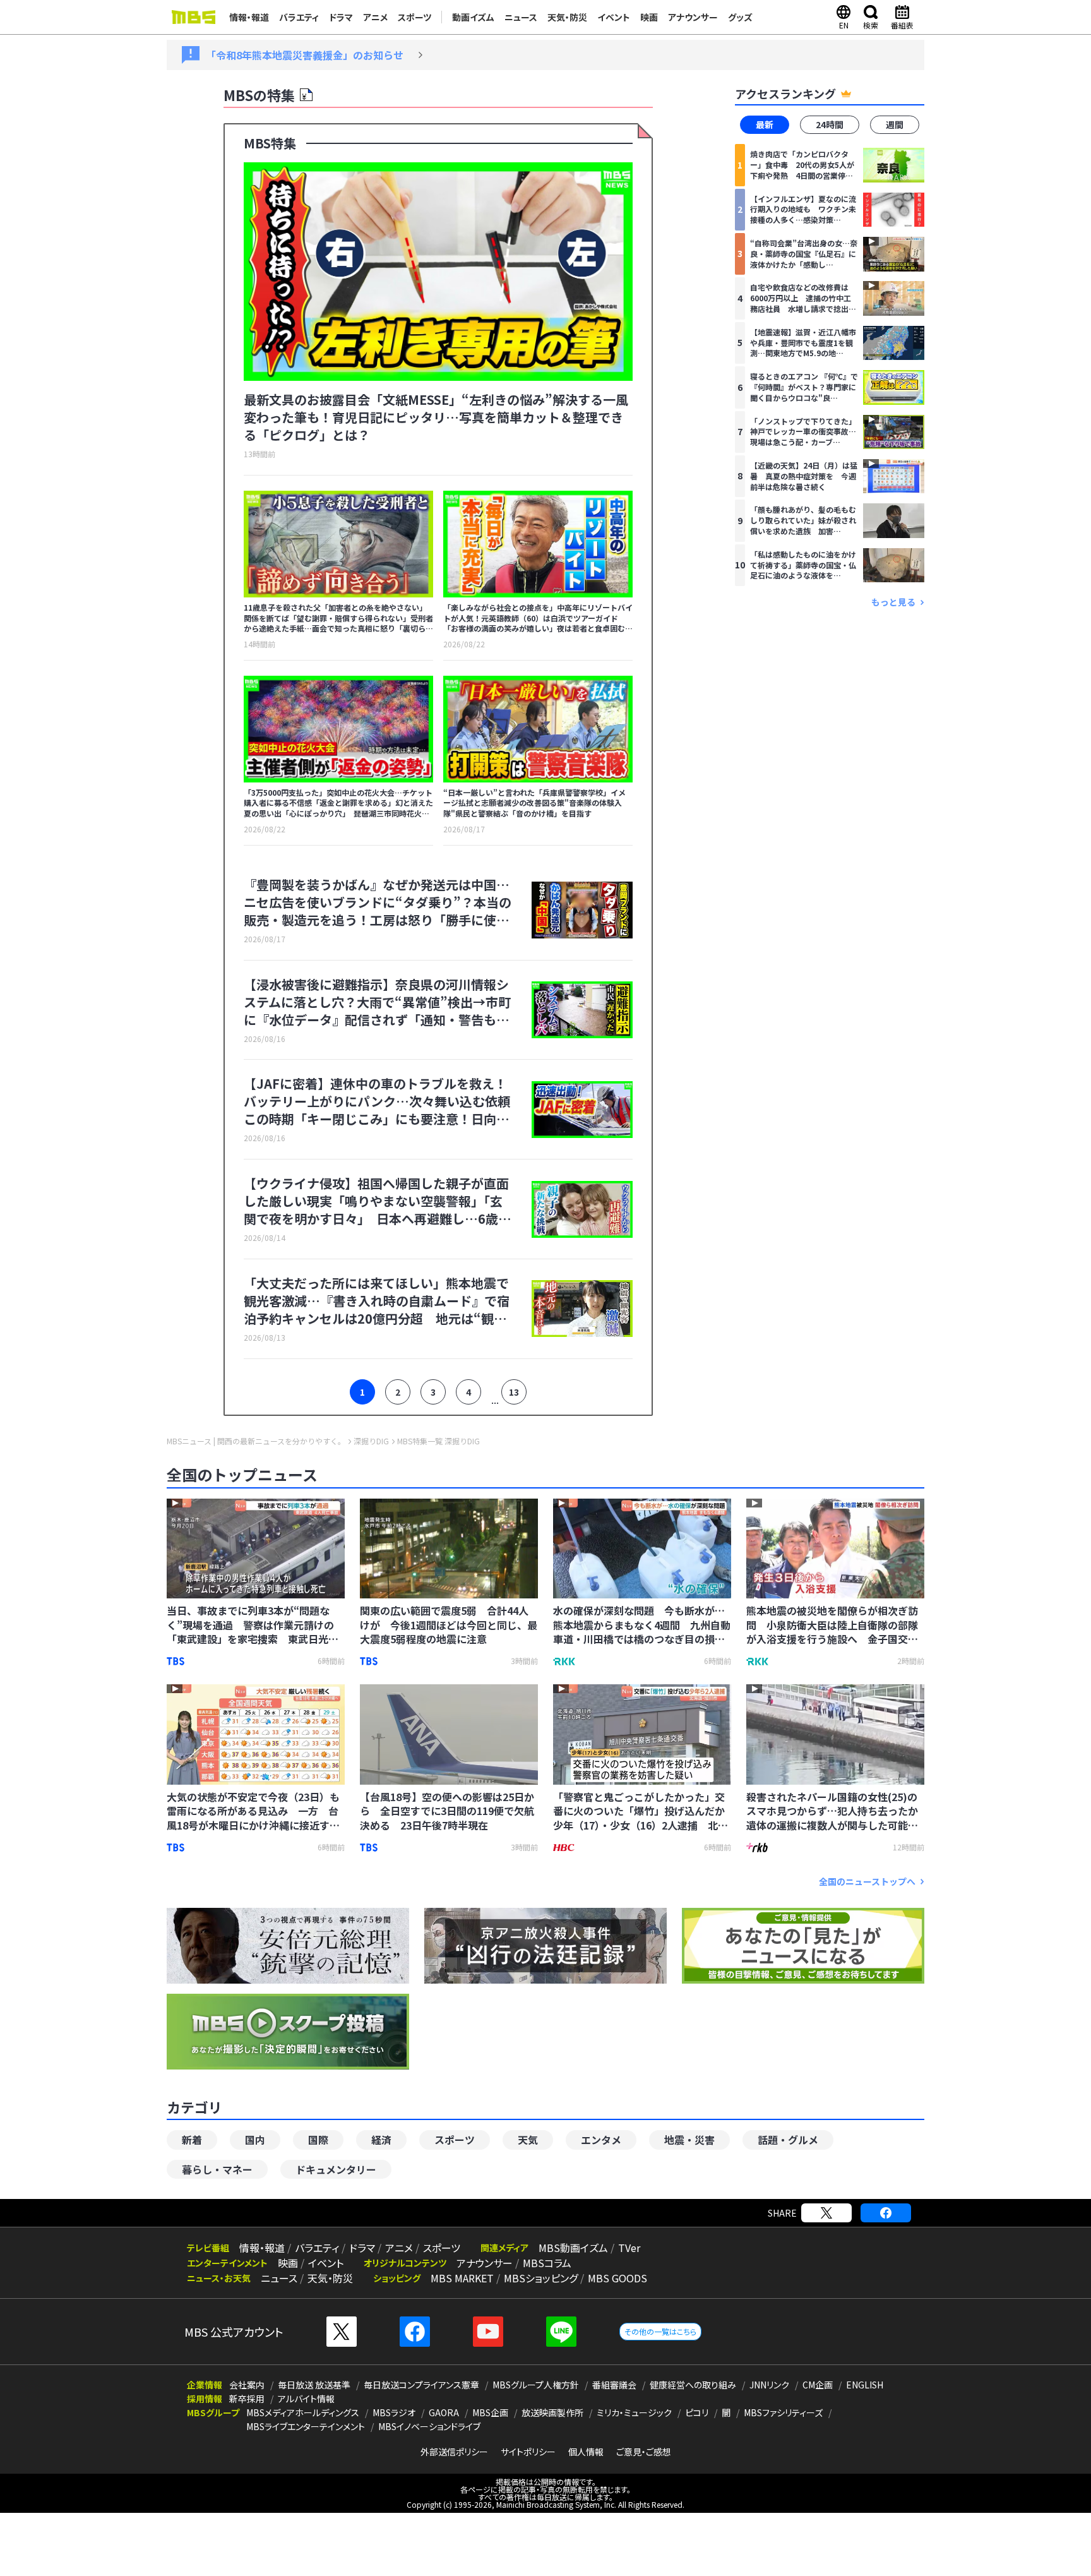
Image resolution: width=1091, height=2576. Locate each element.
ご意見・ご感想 (644, 2452)
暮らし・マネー (217, 2169)
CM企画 (818, 2385)
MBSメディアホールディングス (303, 2412)
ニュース (521, 17)
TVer (629, 2248)
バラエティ (299, 17)
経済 (381, 2140)
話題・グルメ (788, 2140)
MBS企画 (490, 2412)
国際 (318, 2140)
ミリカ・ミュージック (634, 2412)
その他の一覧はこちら (660, 2331)
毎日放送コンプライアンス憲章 (421, 2385)
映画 (649, 17)
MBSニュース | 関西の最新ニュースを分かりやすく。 (256, 1441)
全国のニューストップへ (867, 1882)
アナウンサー (693, 17)
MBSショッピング (541, 2278)
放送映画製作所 (552, 2412)
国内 (255, 2140)
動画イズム (473, 17)
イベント (614, 17)
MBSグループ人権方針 (536, 2385)
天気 (528, 2140)
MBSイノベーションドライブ (429, 2426)
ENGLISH (865, 2385)
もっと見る (893, 602)
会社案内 (247, 2385)
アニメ (375, 17)
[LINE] (561, 2332)
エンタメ (601, 2140)
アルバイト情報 (306, 2399)
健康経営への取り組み (693, 2385)
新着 (192, 2140)
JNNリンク (769, 2385)
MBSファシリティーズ (783, 2412)
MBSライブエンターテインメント (306, 2426)
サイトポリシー (528, 2452)
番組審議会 (614, 2385)
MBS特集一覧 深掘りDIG (438, 1441)
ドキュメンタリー (336, 2169)
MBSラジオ (394, 2412)
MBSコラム (547, 2263)
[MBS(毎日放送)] (193, 17)
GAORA (444, 2412)
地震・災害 (689, 2140)
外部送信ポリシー (454, 2452)
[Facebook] (886, 2213)
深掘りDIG (371, 1441)
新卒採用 (247, 2399)
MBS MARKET (462, 2278)
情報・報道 (249, 17)
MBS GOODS (617, 2278)
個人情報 (586, 2452)
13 (514, 1392)
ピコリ (697, 2412)
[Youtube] (488, 2332)
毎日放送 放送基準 (314, 2385)
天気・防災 (567, 17)
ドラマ (341, 17)
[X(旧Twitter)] (826, 2213)
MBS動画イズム (573, 2248)
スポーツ (414, 17)
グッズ (740, 17)
